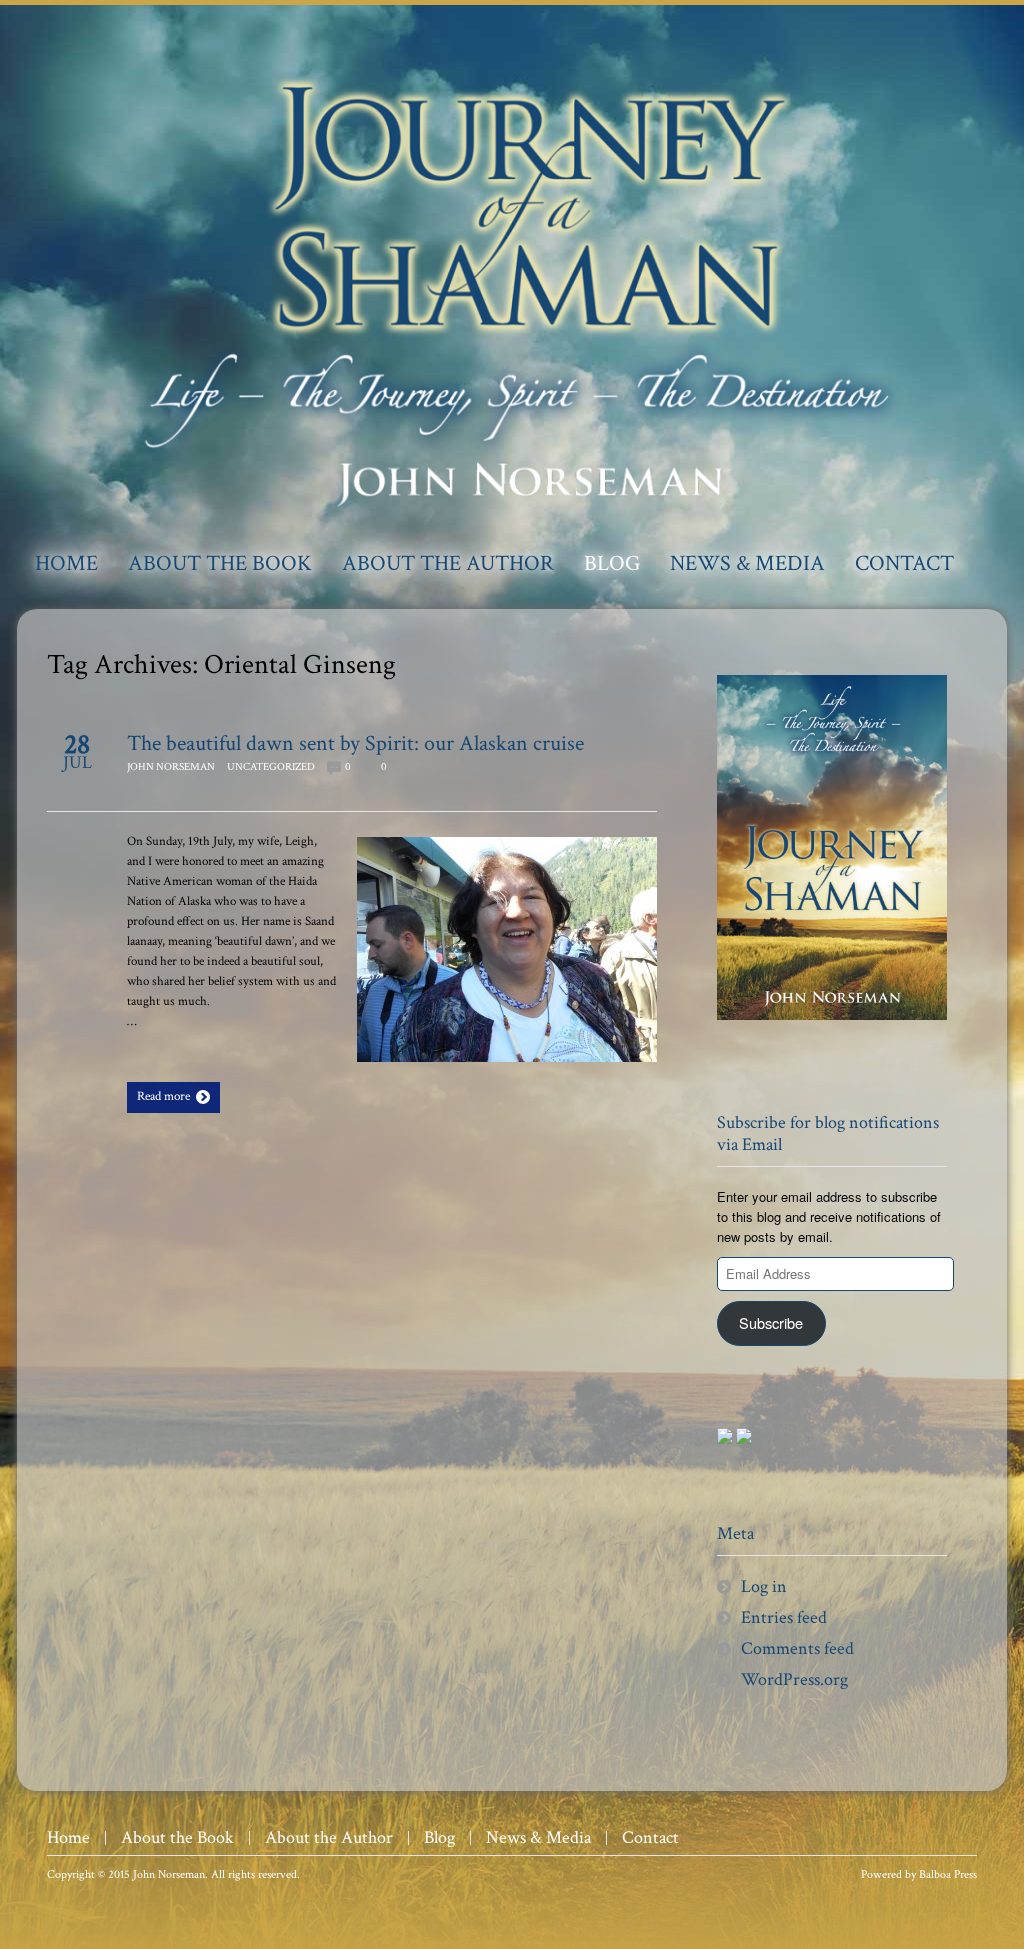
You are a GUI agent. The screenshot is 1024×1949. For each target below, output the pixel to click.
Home (68, 1837)
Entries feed (784, 1617)
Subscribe (771, 1322)
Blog (439, 1837)
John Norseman (171, 767)
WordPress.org (794, 1679)
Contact (650, 1837)
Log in (764, 1586)
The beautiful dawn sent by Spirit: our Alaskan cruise (355, 743)
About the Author (329, 1837)
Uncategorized (271, 767)
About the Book (177, 1837)
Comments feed (797, 1648)
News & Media (538, 1837)
